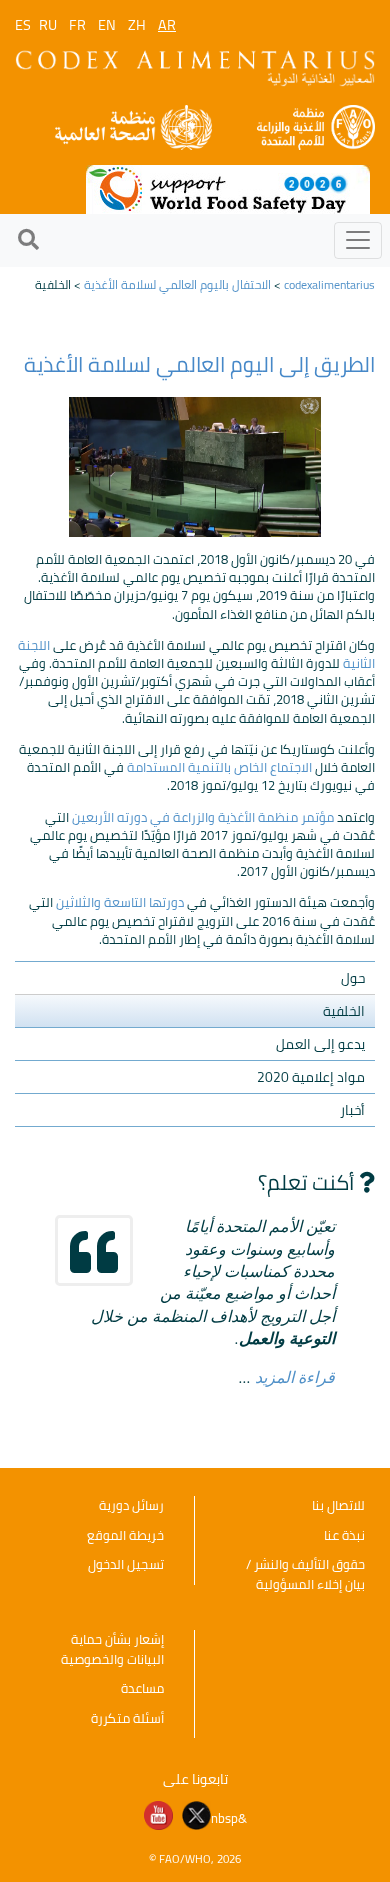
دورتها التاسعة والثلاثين (118, 902)
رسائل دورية (131, 1505)
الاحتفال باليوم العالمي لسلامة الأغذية (177, 284)
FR (77, 24)
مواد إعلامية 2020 (311, 1077)
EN (107, 24)
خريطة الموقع (125, 1535)
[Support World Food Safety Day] (228, 188)
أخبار (352, 1110)
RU (48, 24)
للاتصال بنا (338, 1505)
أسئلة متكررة (127, 1718)
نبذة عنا (344, 1535)
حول (353, 978)
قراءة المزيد (295, 1376)
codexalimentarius (329, 284)
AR (167, 24)
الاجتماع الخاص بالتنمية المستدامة (218, 767)
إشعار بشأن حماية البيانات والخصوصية (112, 1649)
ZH (137, 24)
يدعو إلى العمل (320, 1044)
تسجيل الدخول (126, 1564)
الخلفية (344, 1011)
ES (23, 24)
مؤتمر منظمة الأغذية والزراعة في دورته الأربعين (201, 817)
